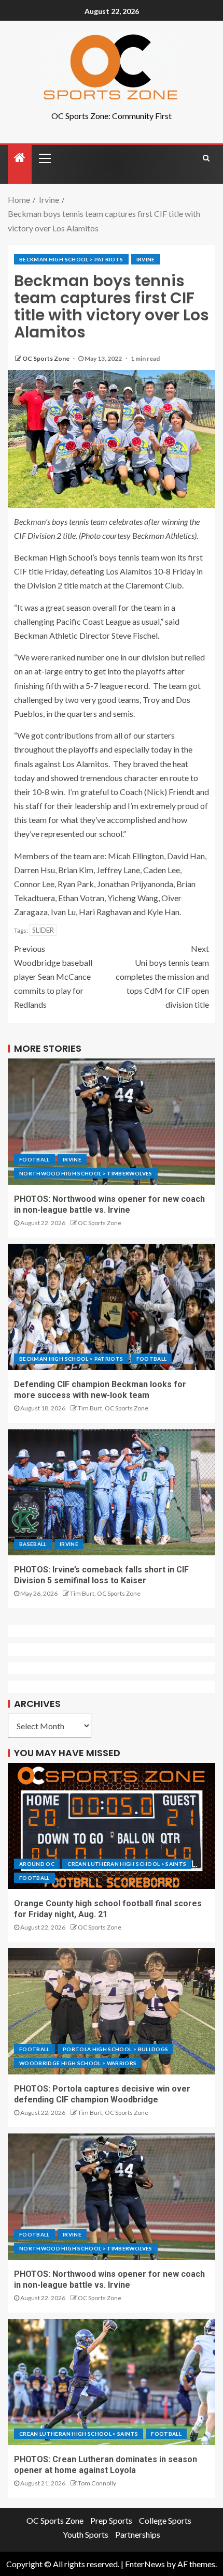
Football (34, 1159)
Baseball (33, 1544)
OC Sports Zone (46, 358)
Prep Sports (111, 2520)
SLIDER (43, 930)
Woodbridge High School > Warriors (78, 2063)
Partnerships (138, 2534)
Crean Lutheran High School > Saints (127, 1864)
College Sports (165, 2520)
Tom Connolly (97, 2483)
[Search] (206, 158)
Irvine (146, 259)
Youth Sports (86, 2534)
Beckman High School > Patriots (71, 259)
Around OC (37, 1864)
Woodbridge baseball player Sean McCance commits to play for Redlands (53, 977)
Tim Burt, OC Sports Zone (113, 1408)
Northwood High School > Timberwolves (86, 1173)
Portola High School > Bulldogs (116, 2049)
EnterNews (145, 2564)
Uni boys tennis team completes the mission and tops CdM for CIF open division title (162, 977)
